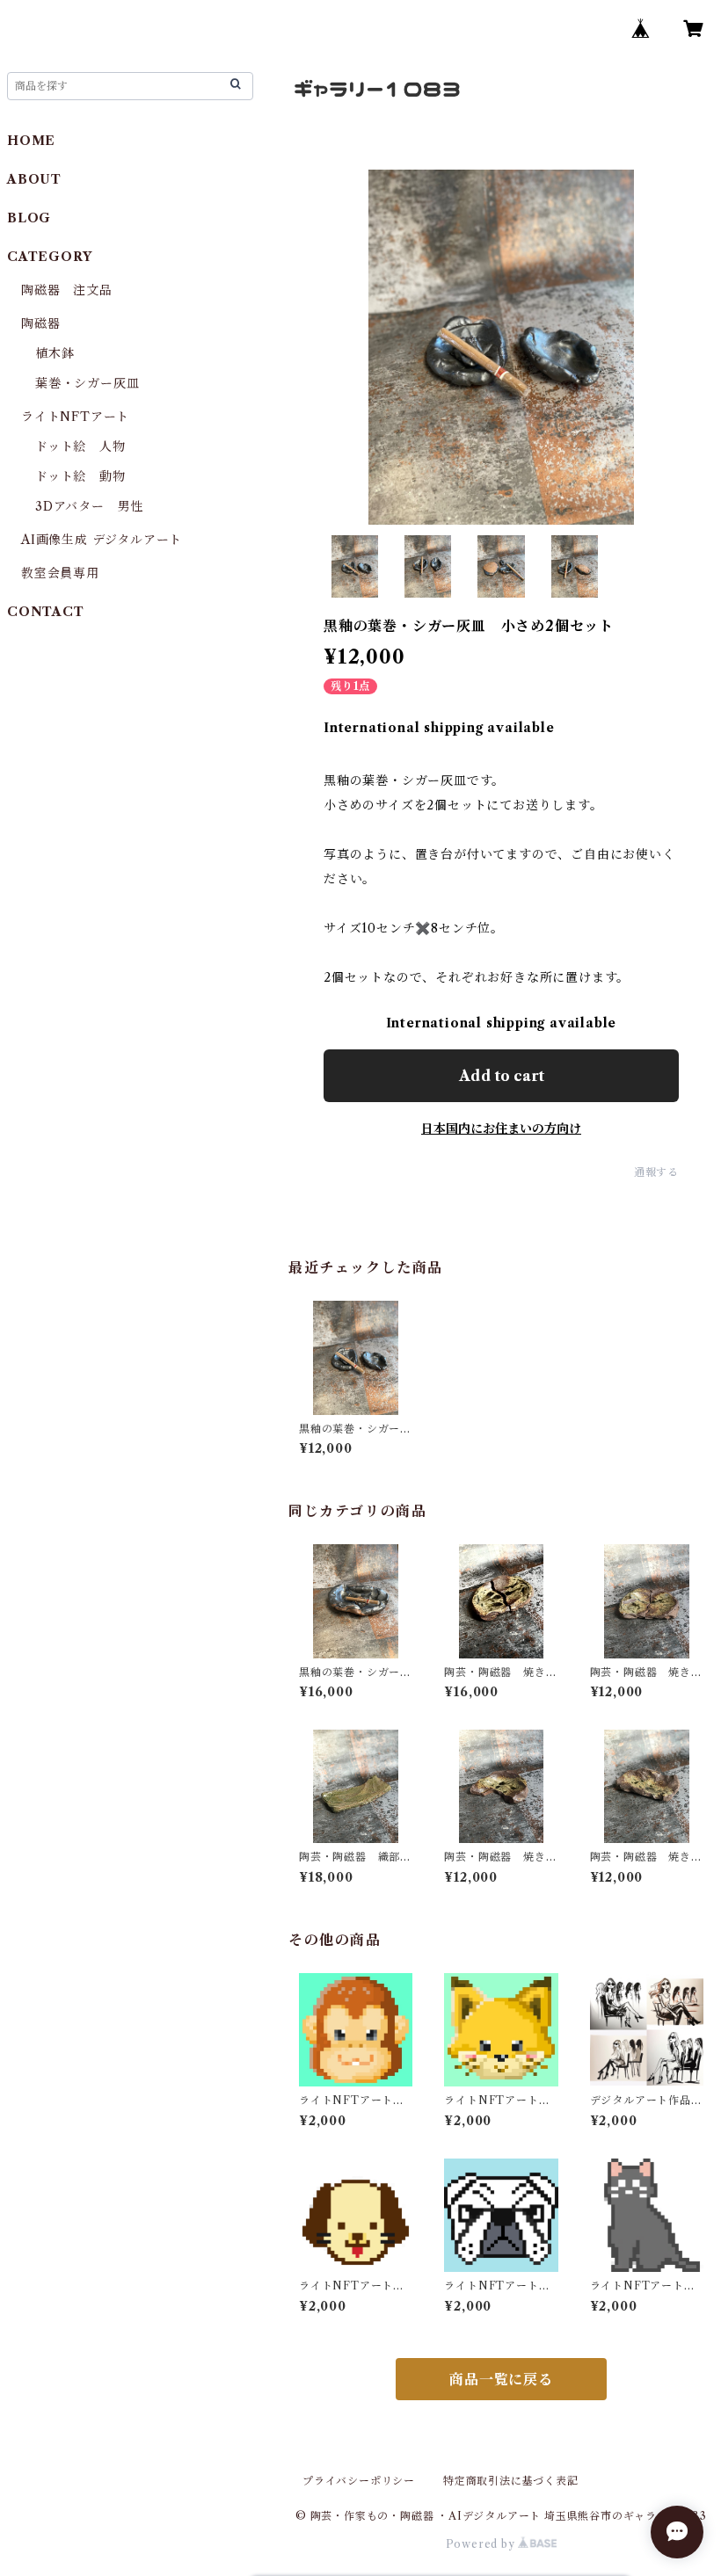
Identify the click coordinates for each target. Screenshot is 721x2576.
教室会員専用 (60, 573)
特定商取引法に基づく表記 (511, 2481)
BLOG (29, 218)
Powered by (482, 2544)
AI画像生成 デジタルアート (102, 540)
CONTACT (46, 612)
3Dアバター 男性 (89, 506)
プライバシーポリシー (359, 2481)
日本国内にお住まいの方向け (501, 1128)
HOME (31, 141)
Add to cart (502, 1076)
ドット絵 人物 (80, 446)
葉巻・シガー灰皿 (87, 383)
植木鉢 (55, 353)
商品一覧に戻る (501, 2379)
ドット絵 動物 (80, 476)
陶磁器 (40, 323)
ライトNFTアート (75, 417)
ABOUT (34, 179)
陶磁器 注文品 (67, 290)
